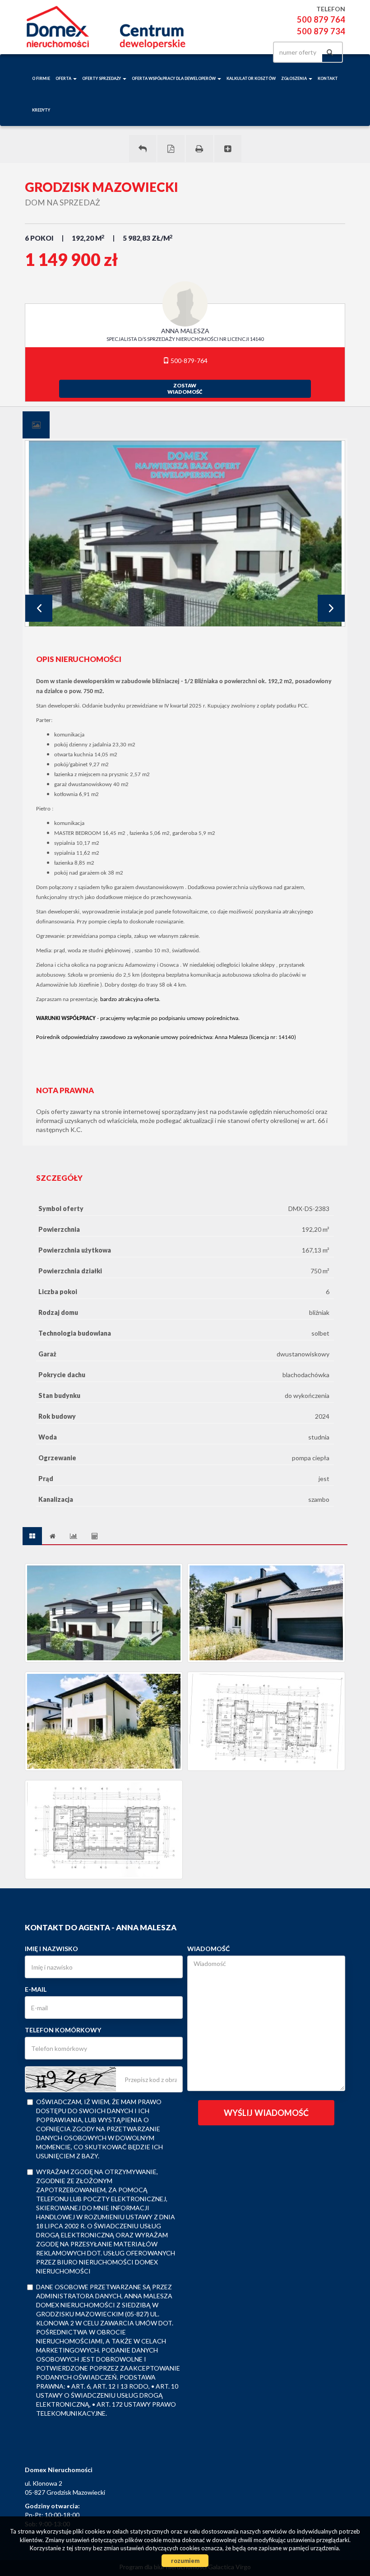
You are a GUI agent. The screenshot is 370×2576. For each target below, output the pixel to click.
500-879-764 (188, 361)
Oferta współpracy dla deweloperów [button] (174, 78)
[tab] (36, 425)
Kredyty (41, 110)
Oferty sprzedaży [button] (102, 78)
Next (331, 608)
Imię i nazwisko (51, 1949)
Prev (39, 608)
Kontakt (328, 78)
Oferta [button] (64, 78)
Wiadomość (208, 1949)
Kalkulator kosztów (251, 78)
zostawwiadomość (185, 389)
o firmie (41, 78)
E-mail (36, 1989)
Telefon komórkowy (63, 2030)
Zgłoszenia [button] (294, 78)
